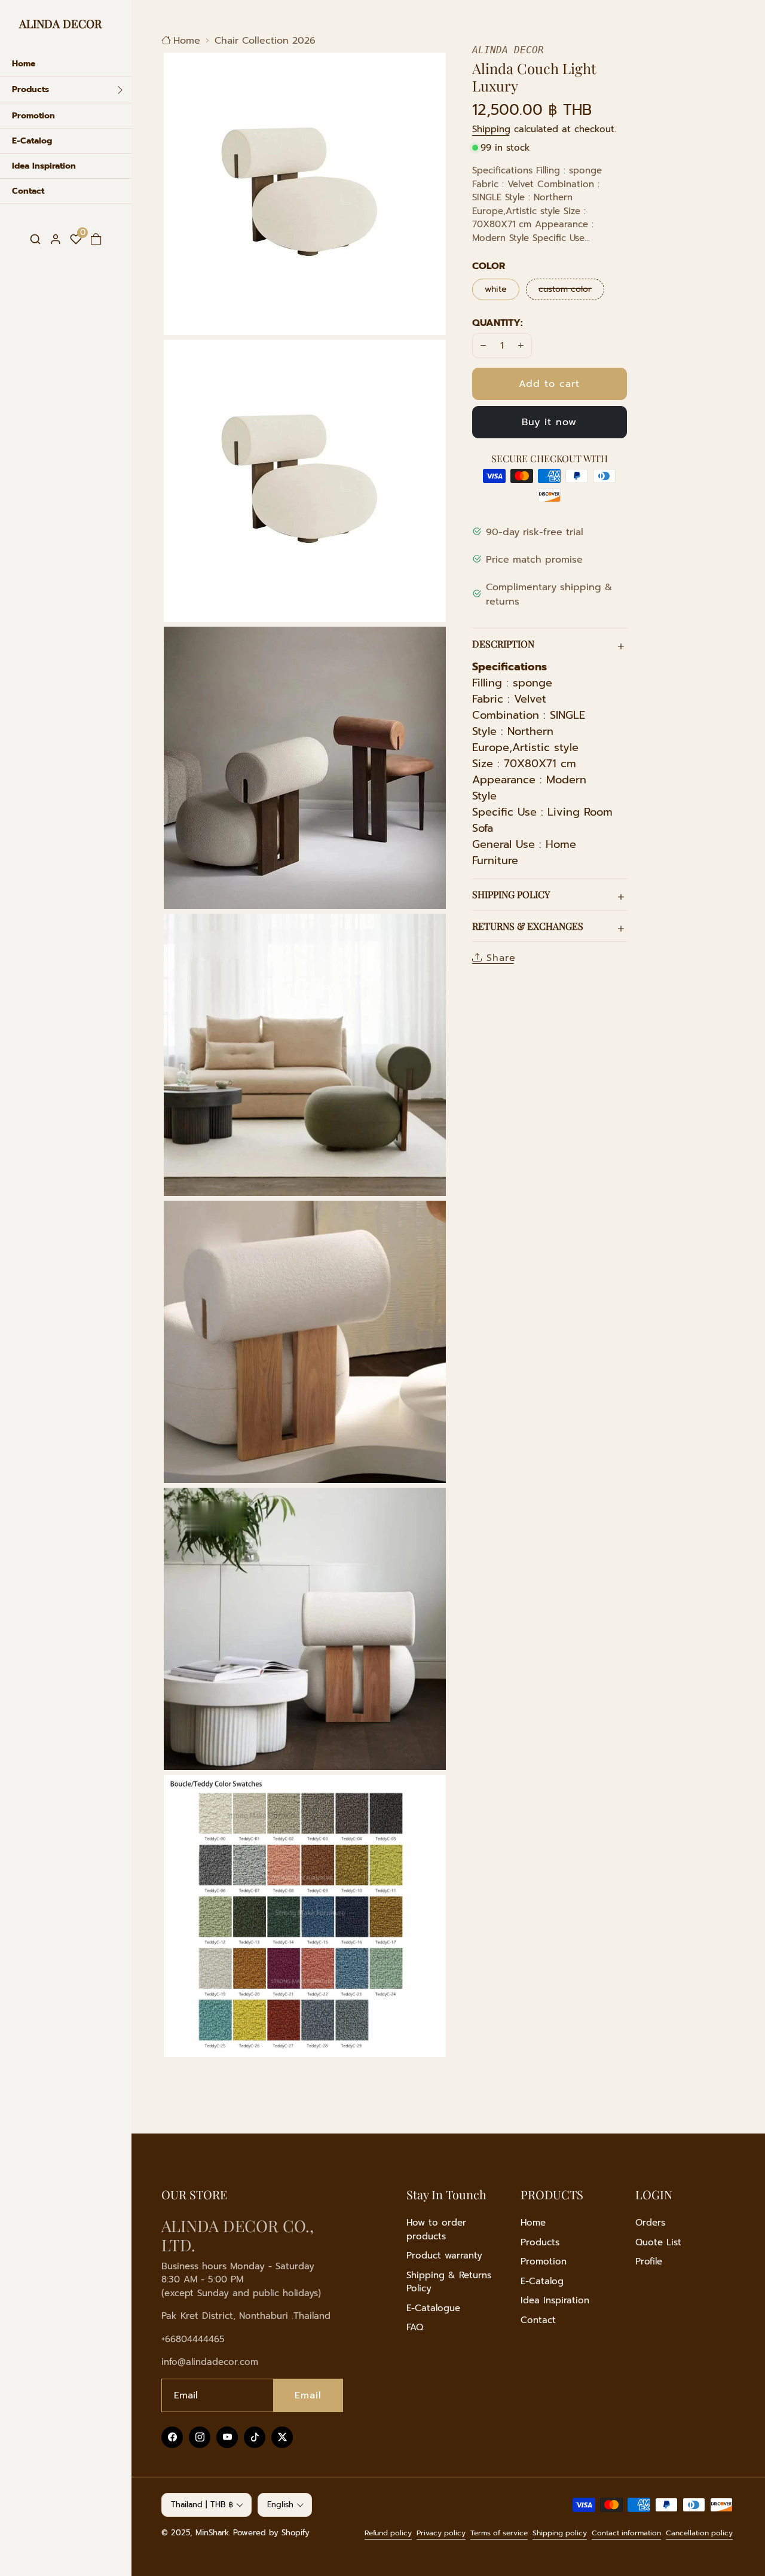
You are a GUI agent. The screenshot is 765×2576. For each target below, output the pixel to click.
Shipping (491, 129)
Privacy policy (441, 2533)
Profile (649, 2261)
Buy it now (549, 422)
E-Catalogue (433, 2308)
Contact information (626, 2533)
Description (503, 644)
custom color (571, 289)
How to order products (436, 2229)
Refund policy (388, 2533)
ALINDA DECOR (60, 23)
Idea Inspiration (555, 2300)
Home (187, 41)
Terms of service (499, 2533)
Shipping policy (560, 2533)
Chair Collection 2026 (265, 41)
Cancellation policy (699, 2533)
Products (540, 2242)
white (496, 289)
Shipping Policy (511, 894)
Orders (650, 2223)
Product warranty (444, 2255)
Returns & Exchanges (528, 926)
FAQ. (416, 2327)
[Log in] (56, 239)
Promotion (544, 2261)
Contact (538, 2320)
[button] (35, 239)
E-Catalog (542, 2281)
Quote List (658, 2242)
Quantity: (498, 323)
